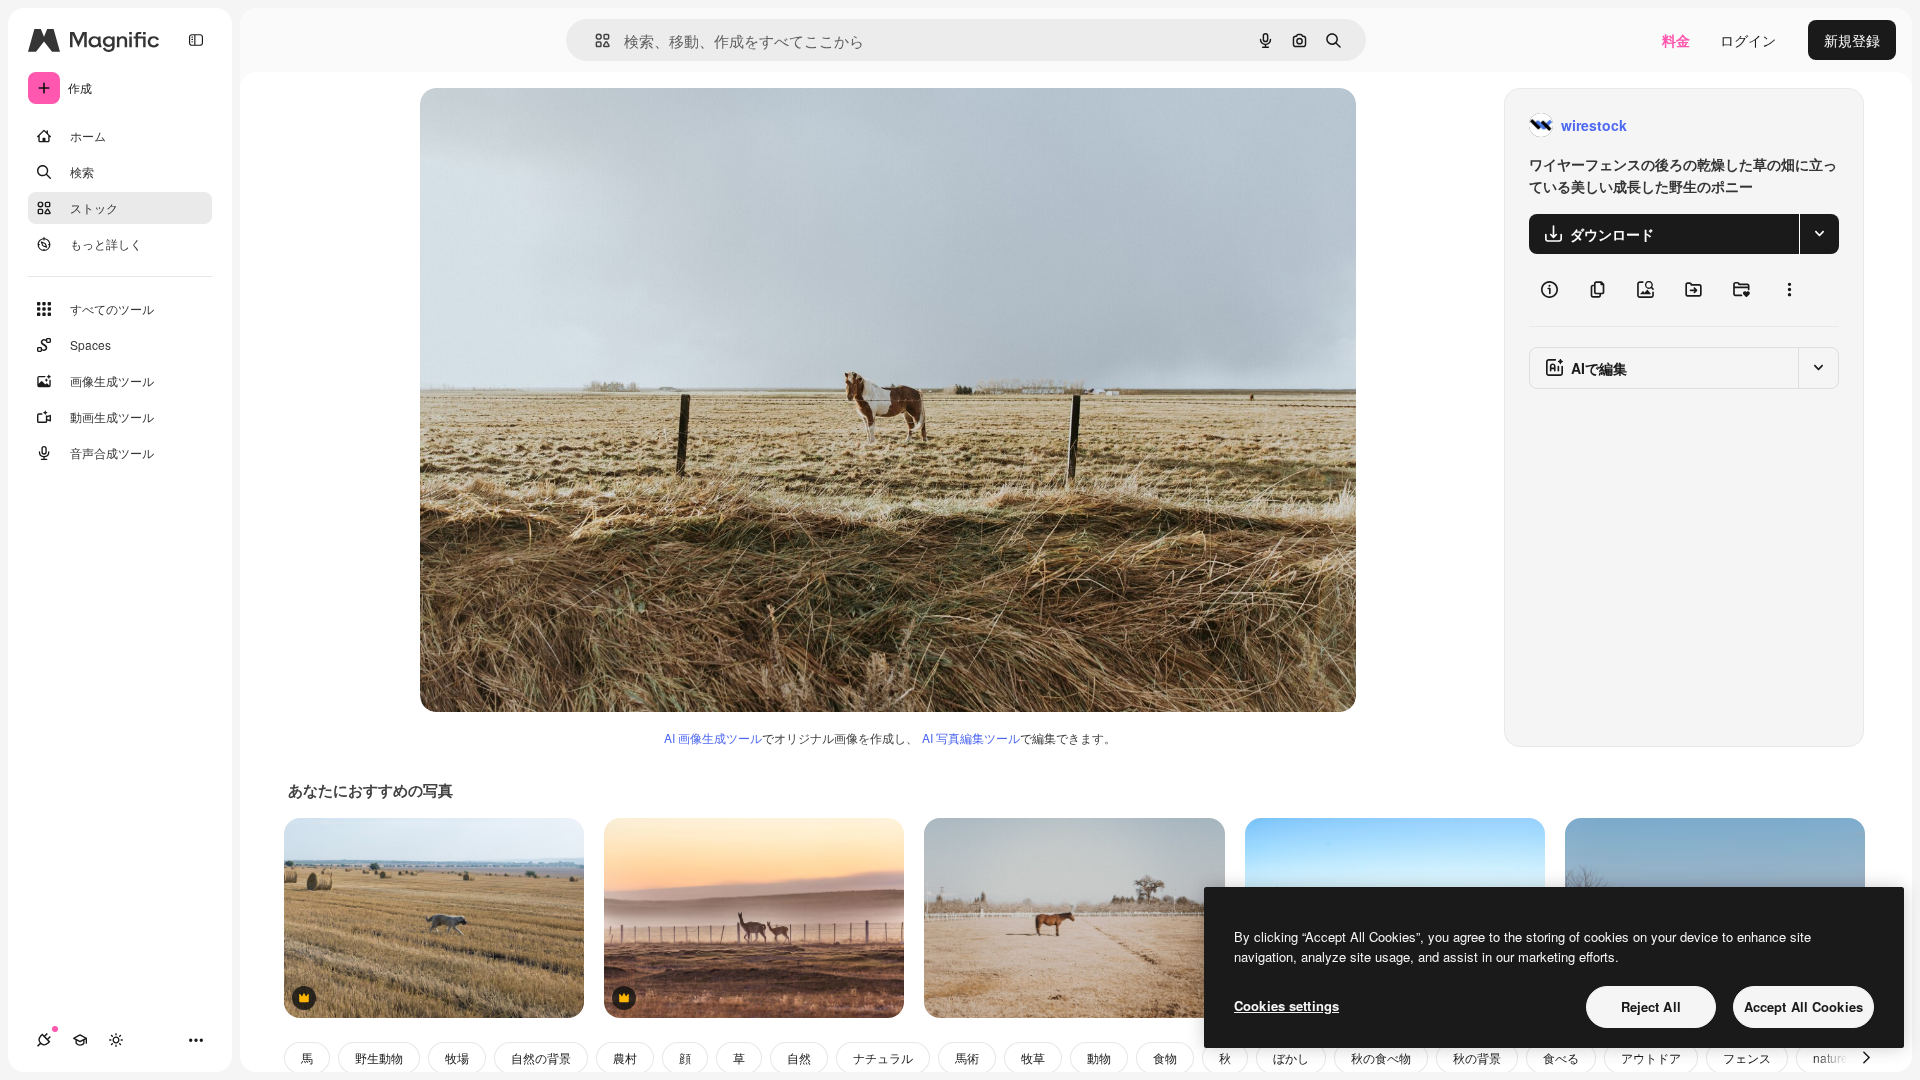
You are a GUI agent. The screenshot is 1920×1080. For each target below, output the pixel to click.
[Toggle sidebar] (196, 40)
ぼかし (1291, 1057)
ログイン (1748, 40)
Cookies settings (1286, 1005)
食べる (1561, 1057)
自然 (799, 1057)
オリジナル (557, 125)
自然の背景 (541, 1057)
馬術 (967, 1057)
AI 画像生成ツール (713, 737)
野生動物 (379, 1057)
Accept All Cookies (1803, 1006)
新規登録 (1852, 40)
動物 (1099, 1057)
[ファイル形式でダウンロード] (1819, 234)
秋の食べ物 (1381, 1057)
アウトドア (1651, 1057)
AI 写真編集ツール (971, 737)
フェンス (1747, 1057)
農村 (625, 1057)
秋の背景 (1477, 1057)
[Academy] (80, 1040)
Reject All (1651, 1006)
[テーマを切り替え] (116, 1040)
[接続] (44, 1040)
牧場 (457, 1057)
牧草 (1033, 1057)
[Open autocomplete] (594, 40)
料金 (1676, 40)
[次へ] (1866, 1058)
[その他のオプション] (1789, 290)
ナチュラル (883, 1057)
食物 (1165, 1057)
